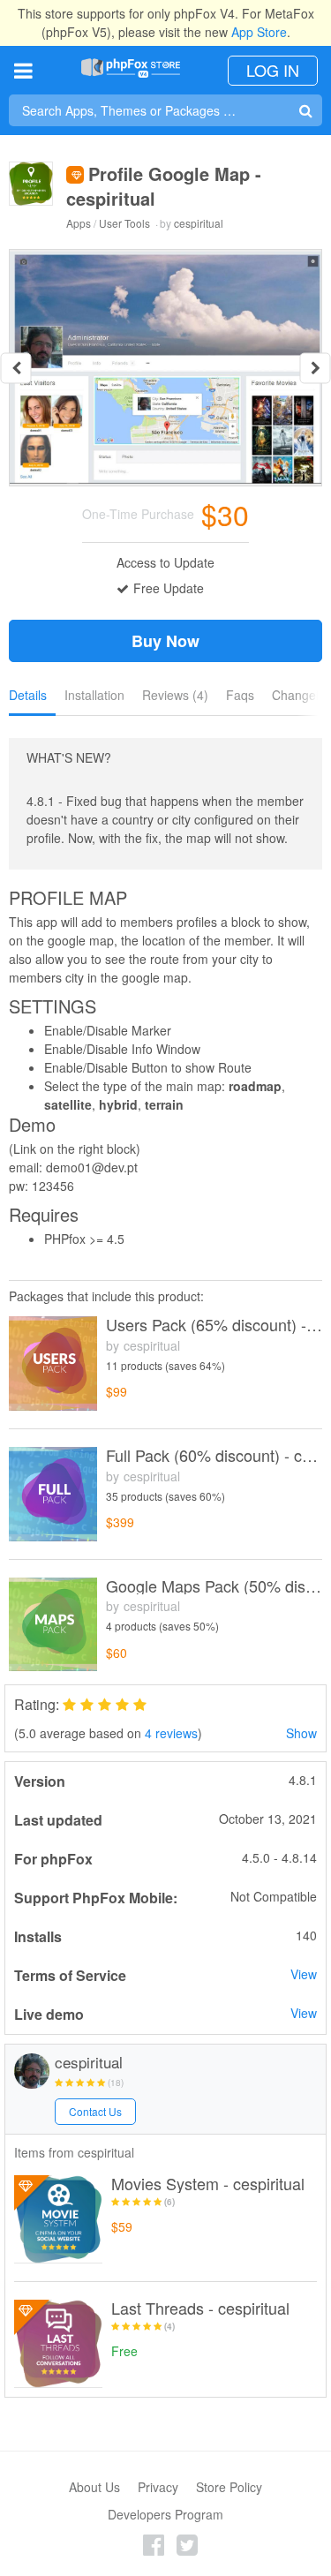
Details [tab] (28, 695)
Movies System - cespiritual (208, 2184)
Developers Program (165, 2514)
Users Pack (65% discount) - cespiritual (214, 1325)
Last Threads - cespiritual (200, 2309)
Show (301, 1733)
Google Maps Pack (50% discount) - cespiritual (214, 1586)
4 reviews (171, 1733)
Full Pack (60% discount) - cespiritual (214, 1456)
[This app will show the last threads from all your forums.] (58, 2344)
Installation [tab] (94, 695)
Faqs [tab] (240, 695)
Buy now (165, 641)
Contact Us (95, 2111)
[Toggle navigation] (23, 70)
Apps (79, 223)
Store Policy (229, 2487)
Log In (273, 70)
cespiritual (199, 223)
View (304, 1974)
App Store (259, 32)
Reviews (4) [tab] (175, 695)
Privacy (158, 2487)
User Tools (124, 223)
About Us (94, 2487)
